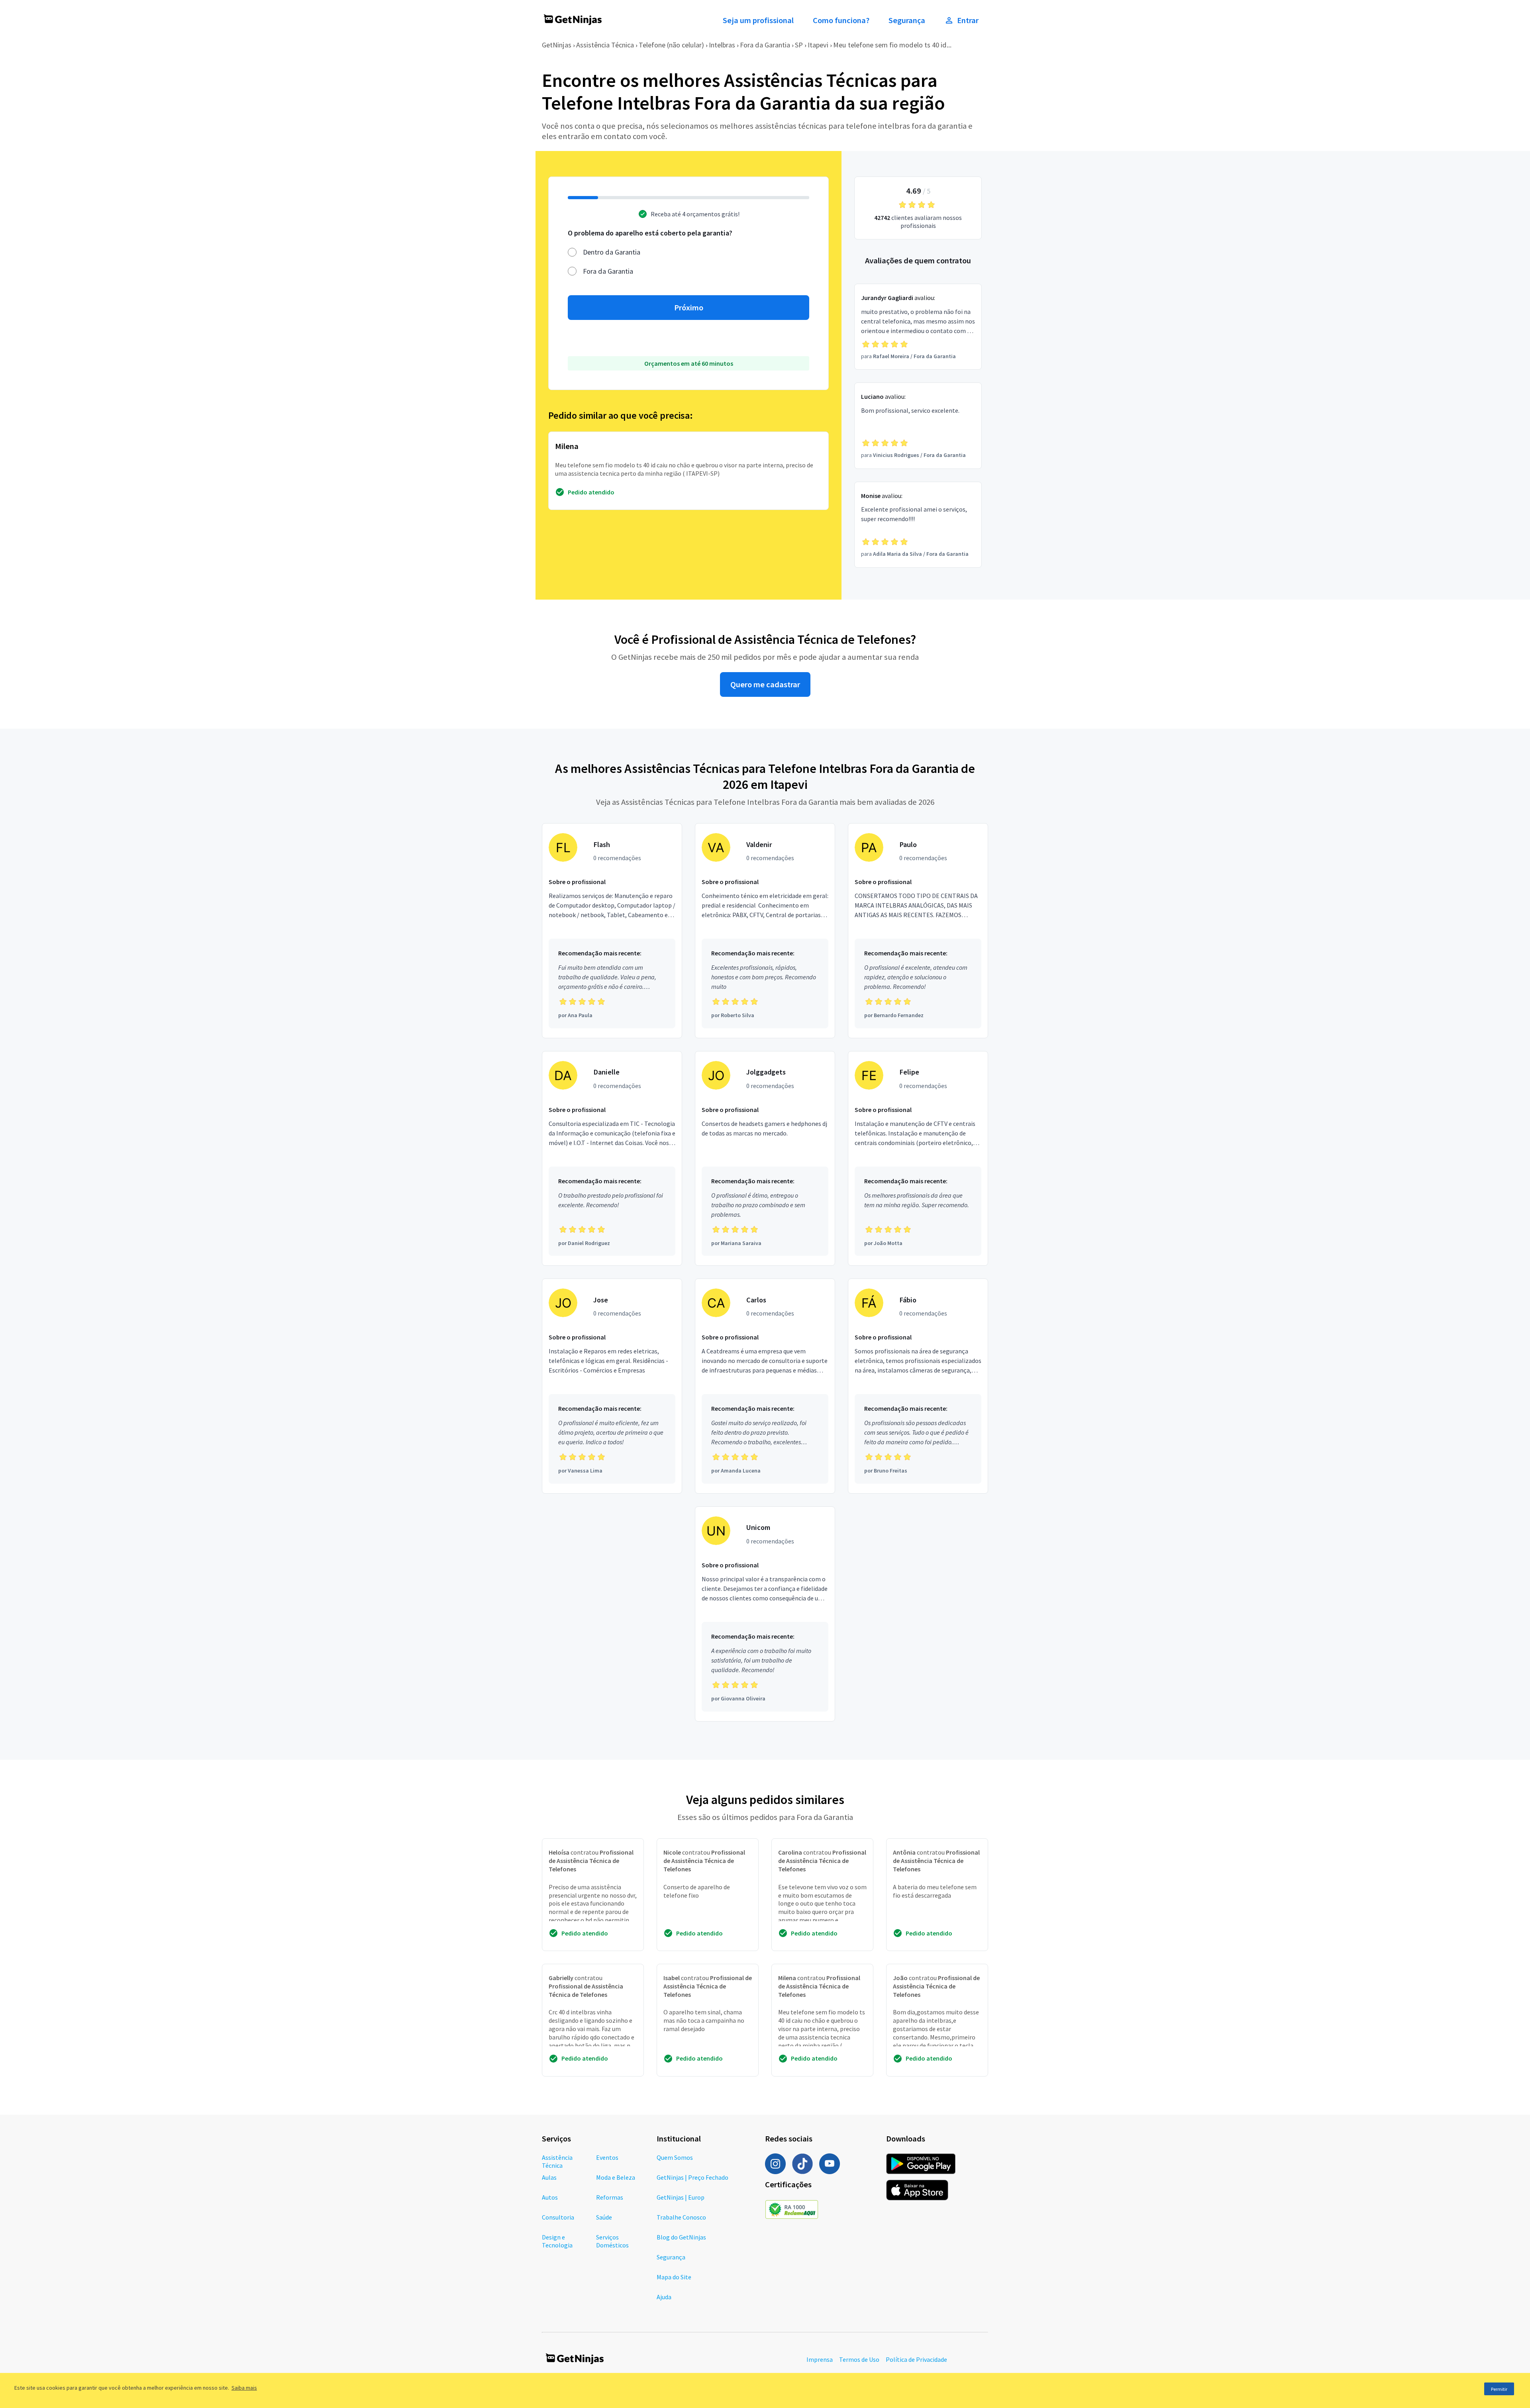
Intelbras (722, 45)
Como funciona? (841, 20)
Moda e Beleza (616, 2177)
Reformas (610, 2197)
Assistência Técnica (605, 45)
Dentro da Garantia (612, 252)
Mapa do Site (674, 2277)
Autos (550, 2197)
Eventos (607, 2157)
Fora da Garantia (765, 45)
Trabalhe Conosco (681, 2217)
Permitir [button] (1499, 2389)
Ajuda (664, 2297)
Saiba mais (244, 2388)
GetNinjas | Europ (681, 2197)
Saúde (604, 2217)
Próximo (689, 308)
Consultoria (558, 2217)
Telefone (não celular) (671, 45)
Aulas (549, 2177)
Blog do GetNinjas (681, 2237)
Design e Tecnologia (557, 2241)
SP (799, 45)
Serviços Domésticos (612, 2241)
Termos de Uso (859, 2359)
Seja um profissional (758, 20)
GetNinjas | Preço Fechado (692, 2177)
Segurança (907, 20)
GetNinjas (557, 45)
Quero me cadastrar (765, 684)
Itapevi (818, 45)
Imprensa (820, 2359)
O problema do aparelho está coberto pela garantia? (650, 233)
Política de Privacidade (916, 2359)
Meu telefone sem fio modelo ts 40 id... (892, 45)
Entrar (968, 20)
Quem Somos (675, 2157)
